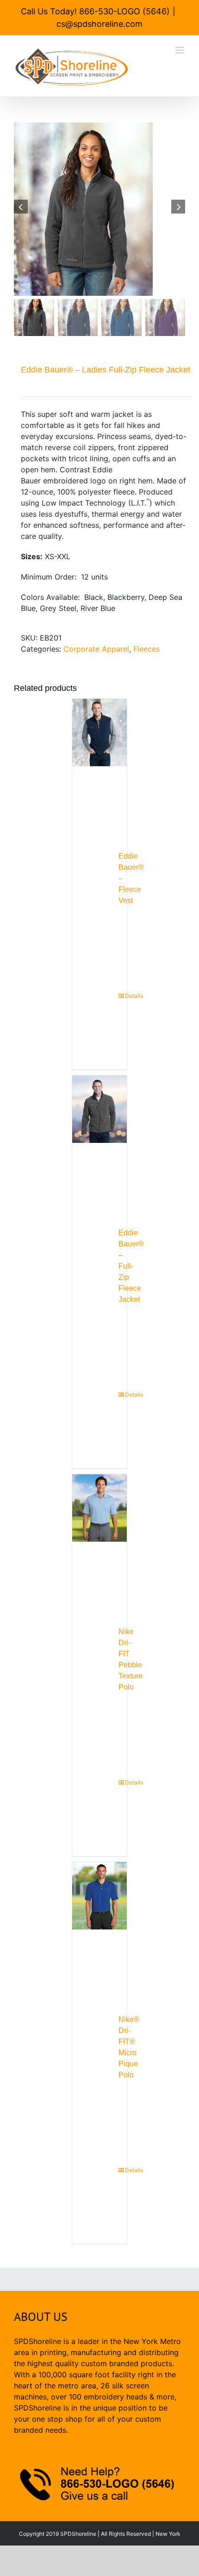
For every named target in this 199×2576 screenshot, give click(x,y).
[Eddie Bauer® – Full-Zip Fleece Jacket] (99, 1140)
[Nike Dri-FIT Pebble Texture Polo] (99, 1539)
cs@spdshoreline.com (99, 24)
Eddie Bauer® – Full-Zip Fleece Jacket (131, 1266)
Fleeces (146, 649)
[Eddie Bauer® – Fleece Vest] (99, 763)
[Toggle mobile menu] (180, 50)
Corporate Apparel (96, 649)
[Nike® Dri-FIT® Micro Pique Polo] (99, 1926)
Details (122, 996)
